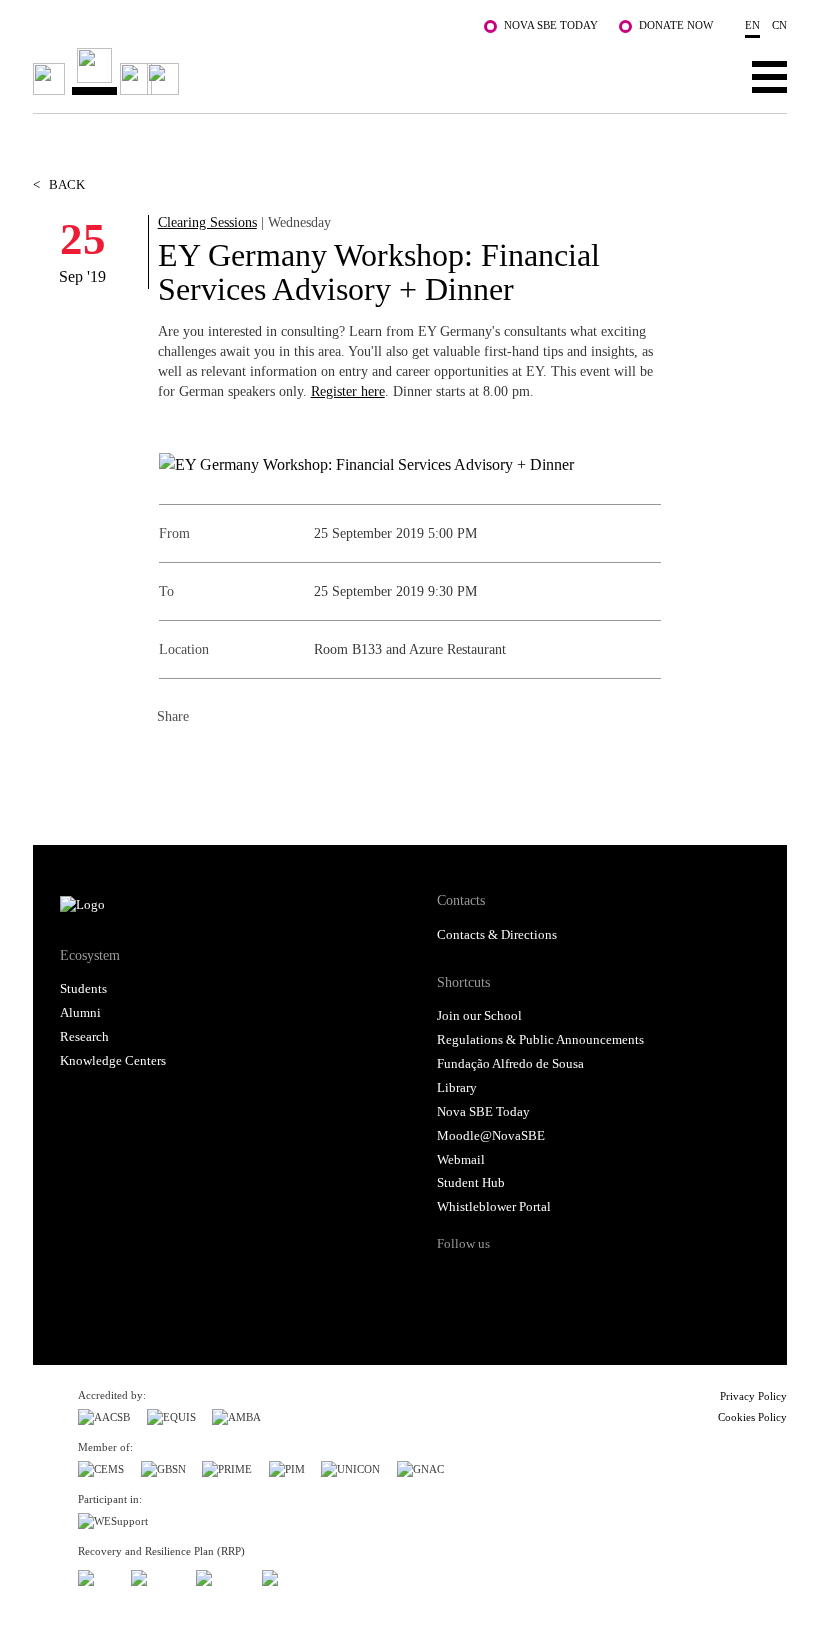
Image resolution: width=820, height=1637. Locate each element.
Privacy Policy (753, 1396)
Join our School (479, 1016)
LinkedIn (253, 760)
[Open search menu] (707, 76)
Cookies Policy (752, 1417)
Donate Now (676, 25)
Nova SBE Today (551, 25)
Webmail (461, 1160)
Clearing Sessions (207, 222)
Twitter (213, 760)
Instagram (530, 1279)
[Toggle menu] (769, 76)
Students (83, 989)
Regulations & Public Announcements (540, 1040)
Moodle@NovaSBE (491, 1136)
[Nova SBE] (334, 71)
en (752, 25)
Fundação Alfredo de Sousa (510, 1064)
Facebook (173, 760)
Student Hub (471, 1183)
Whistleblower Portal (494, 1207)
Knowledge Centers (113, 1061)
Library (457, 1088)
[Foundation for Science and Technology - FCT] (96, 1574)
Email (293, 760)
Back (59, 185)
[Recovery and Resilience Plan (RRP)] (155, 1574)
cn (779, 25)
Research (84, 1037)
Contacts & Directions (497, 935)
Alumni (80, 1013)
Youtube (607, 1279)
